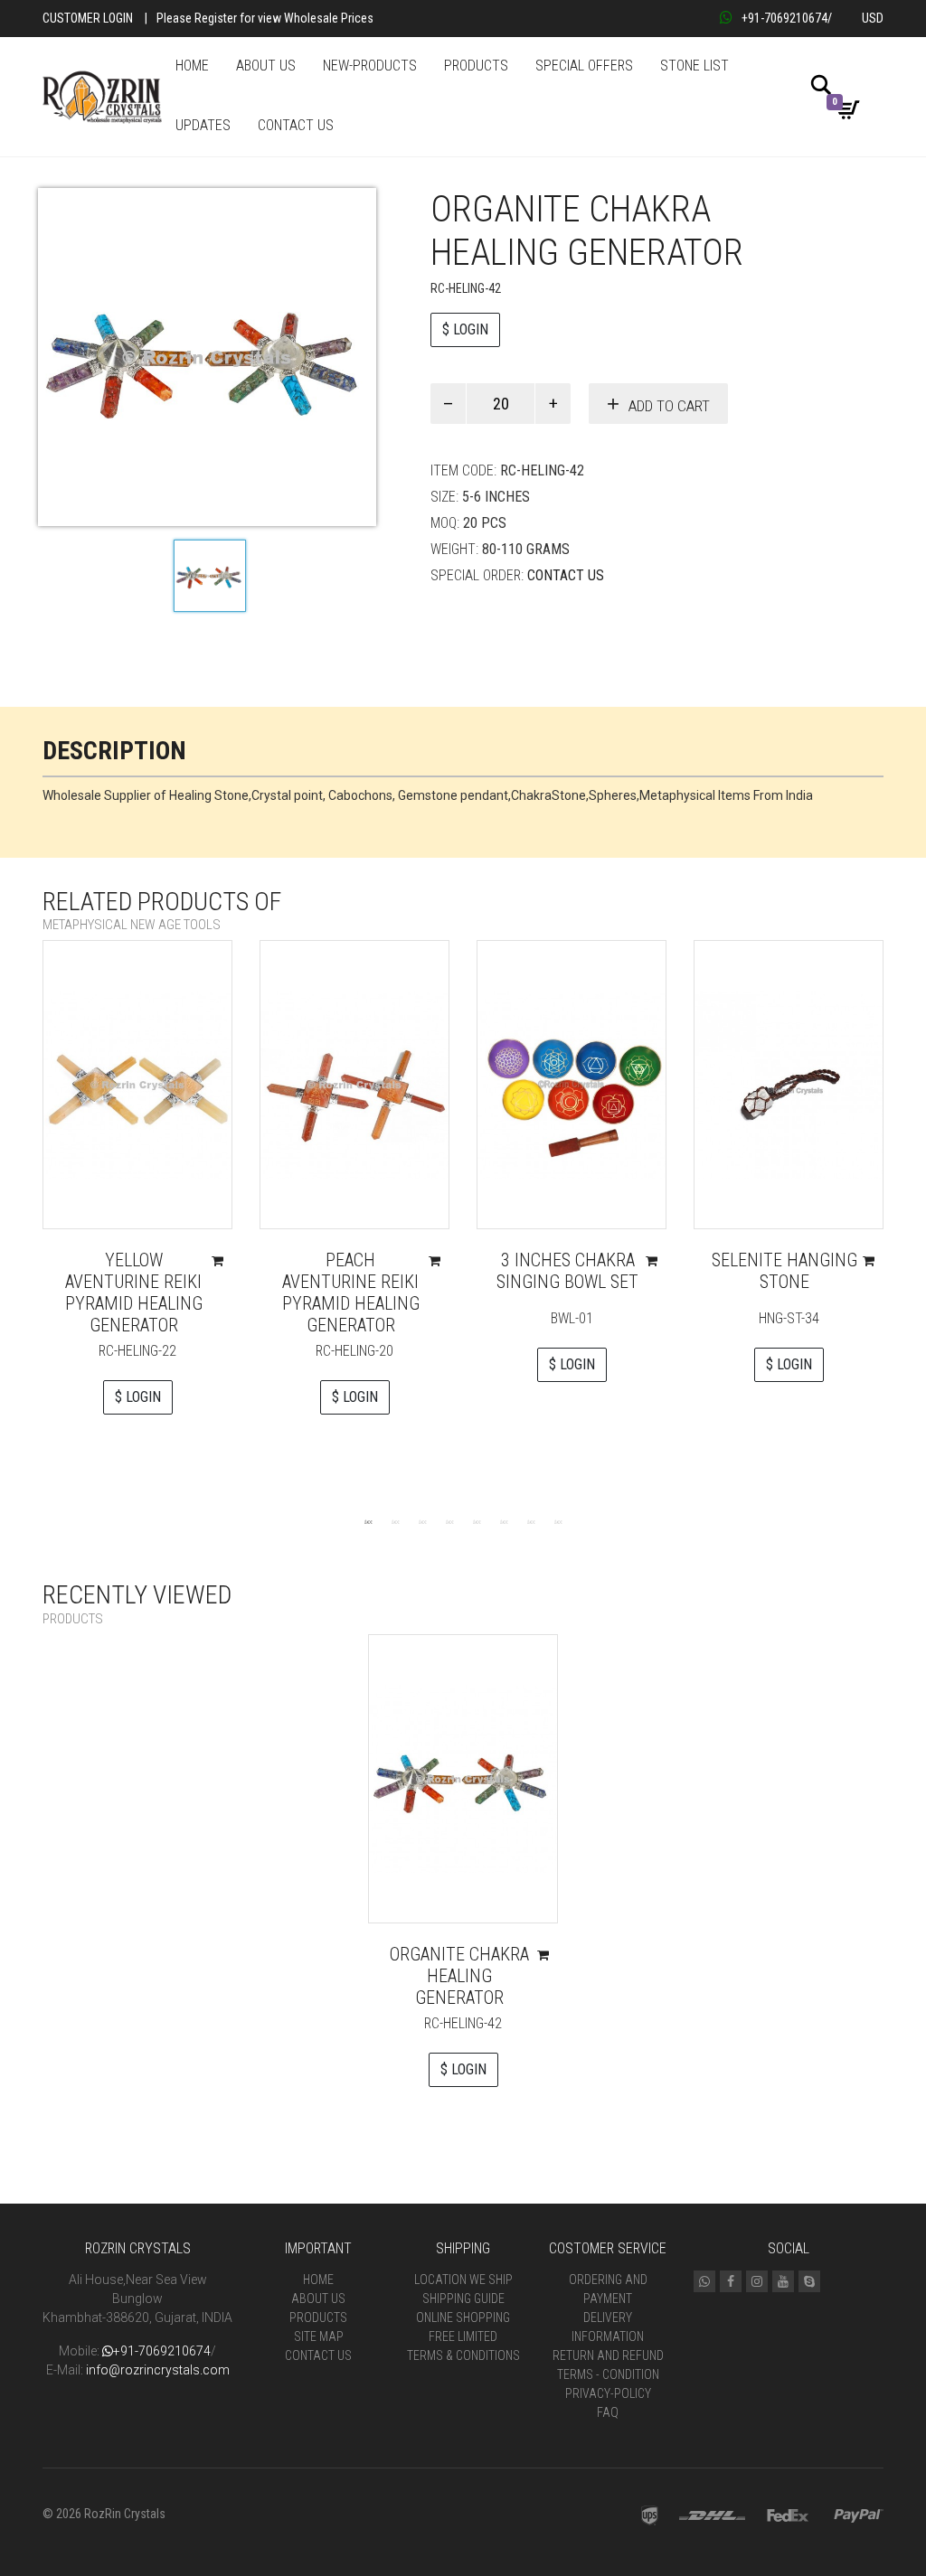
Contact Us (566, 575)
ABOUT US (266, 66)
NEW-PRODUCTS (370, 66)
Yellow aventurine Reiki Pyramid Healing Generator (134, 1293)
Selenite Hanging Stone (784, 1271)
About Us (318, 2299)
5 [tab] (477, 1521)
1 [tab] (368, 1521)
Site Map (319, 2336)
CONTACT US (296, 125)
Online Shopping (463, 2317)
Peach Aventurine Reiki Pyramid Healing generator (351, 1293)
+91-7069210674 (784, 18)
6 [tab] (504, 1521)
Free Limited (463, 2336)
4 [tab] (449, 1521)
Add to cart (669, 406)
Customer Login (88, 18)
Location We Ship (463, 2280)
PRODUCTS (476, 66)
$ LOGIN (465, 329)
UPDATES (203, 125)
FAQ (608, 2412)
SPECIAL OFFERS (584, 66)
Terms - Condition (608, 2374)
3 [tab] (422, 1521)
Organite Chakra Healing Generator (459, 1976)
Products (318, 2317)
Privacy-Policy (608, 2393)
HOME (192, 66)
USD (873, 18)
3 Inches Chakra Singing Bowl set (567, 1271)
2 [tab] (395, 1521)
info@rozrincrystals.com (158, 2370)
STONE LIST (694, 66)
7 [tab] (531, 1521)
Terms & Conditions (463, 2355)
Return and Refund (608, 2355)
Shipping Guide (463, 2299)
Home (318, 2280)
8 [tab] (558, 1521)
